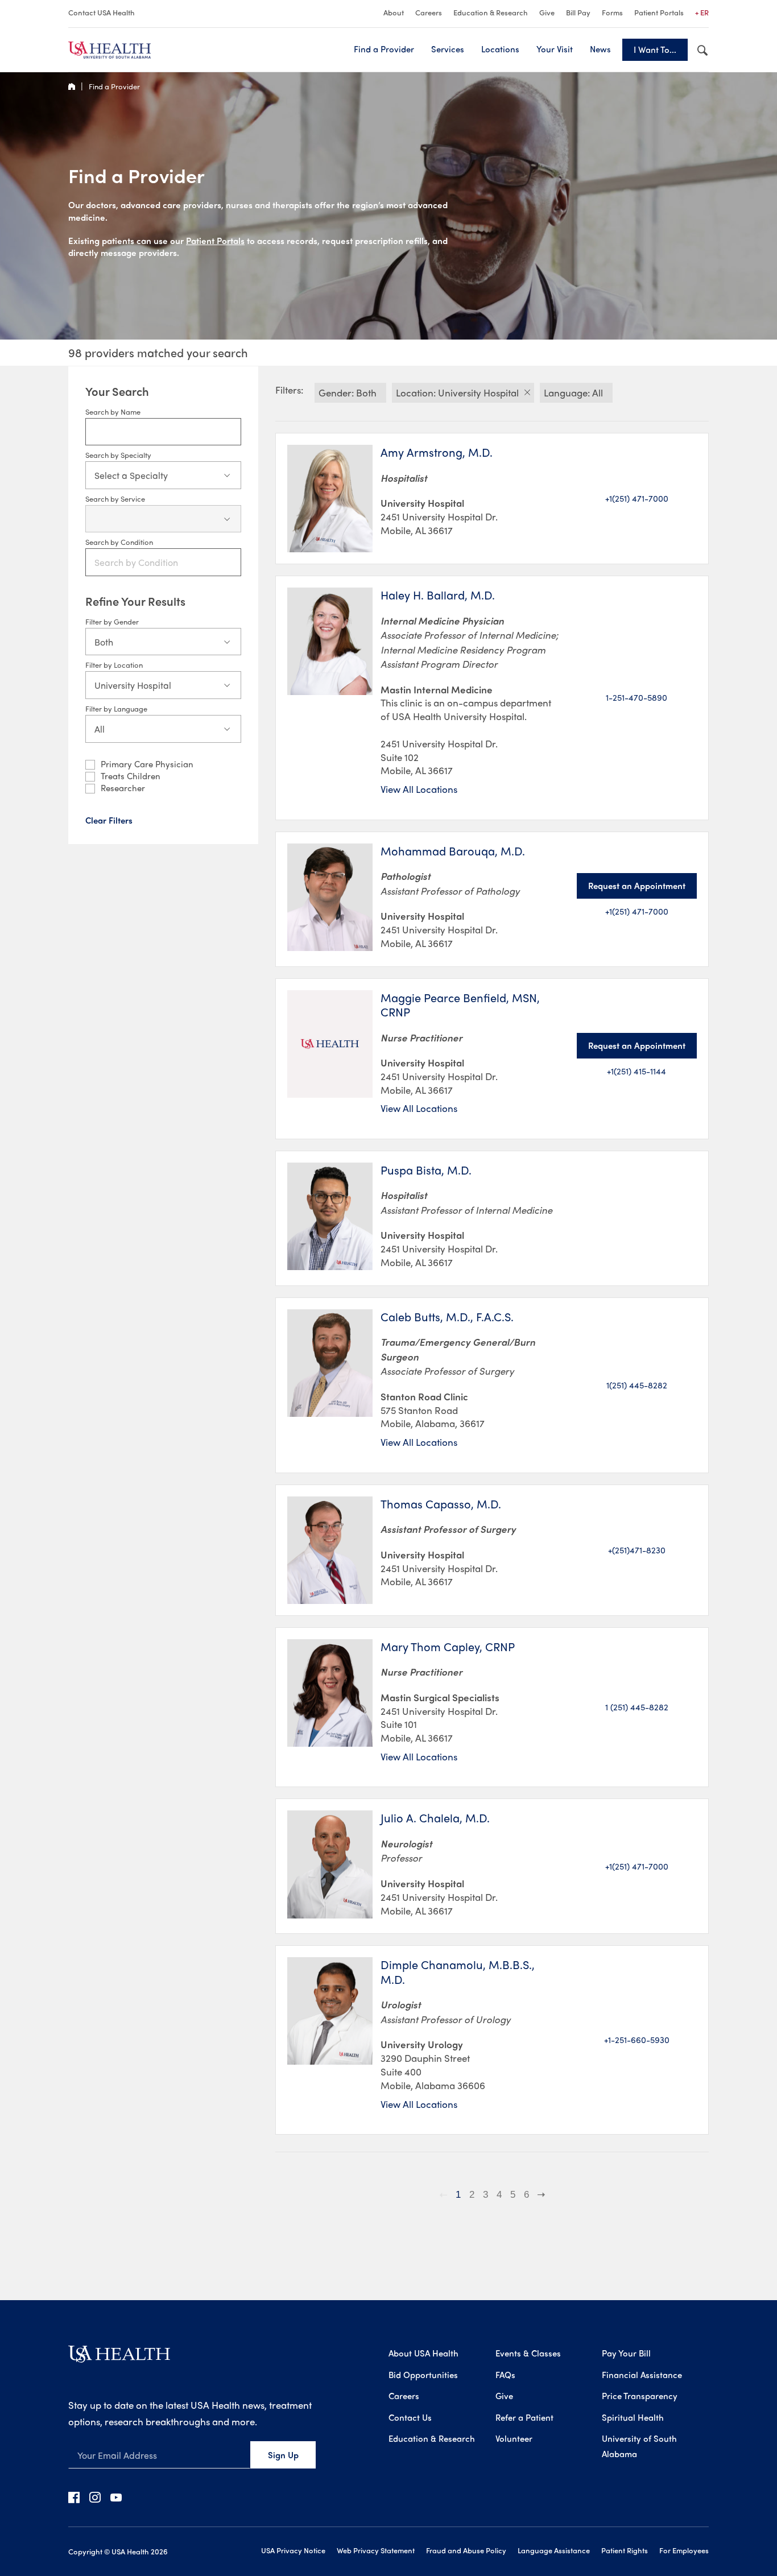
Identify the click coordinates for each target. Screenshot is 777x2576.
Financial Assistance (642, 2375)
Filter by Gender (112, 621)
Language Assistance (554, 2550)
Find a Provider (384, 49)
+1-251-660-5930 (637, 2040)
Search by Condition (119, 542)
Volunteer (514, 2438)
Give (547, 12)
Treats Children (131, 776)
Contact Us (410, 2417)
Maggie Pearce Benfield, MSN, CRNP (460, 1005)
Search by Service (115, 499)
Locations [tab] (500, 49)
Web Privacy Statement (376, 2550)
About (394, 12)
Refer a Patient (524, 2417)
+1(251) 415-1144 (637, 1071)
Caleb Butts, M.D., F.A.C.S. (447, 1317)
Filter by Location (114, 665)
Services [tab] (448, 49)
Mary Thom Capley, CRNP (448, 1647)
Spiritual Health (633, 2417)
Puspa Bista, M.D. (426, 1170)
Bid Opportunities (423, 2375)
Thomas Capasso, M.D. (441, 1504)
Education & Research (491, 12)
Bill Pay (578, 12)
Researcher (123, 788)
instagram (95, 2497)
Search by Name (113, 412)
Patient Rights (625, 2550)
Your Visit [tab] (555, 49)
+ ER (702, 12)
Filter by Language (116, 708)
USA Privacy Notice (293, 2550)
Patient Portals (659, 12)
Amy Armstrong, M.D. (437, 452)
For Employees (684, 2550)
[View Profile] (330, 499)
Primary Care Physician (147, 764)
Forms (612, 12)
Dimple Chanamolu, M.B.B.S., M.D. (458, 1972)
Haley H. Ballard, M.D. (438, 595)
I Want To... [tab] (655, 49)
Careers (429, 12)
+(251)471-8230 (637, 1550)
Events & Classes (528, 2353)
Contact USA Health (102, 12)
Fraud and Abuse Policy (466, 2550)
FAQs (505, 2375)
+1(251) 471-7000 (637, 498)
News (600, 49)
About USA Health (423, 2353)
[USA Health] (119, 2358)
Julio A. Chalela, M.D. (435, 1818)
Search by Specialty (118, 455)
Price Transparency (640, 2396)
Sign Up (283, 2455)
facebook (74, 2497)
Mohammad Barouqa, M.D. (453, 851)
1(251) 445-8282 (637, 1385)
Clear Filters (109, 820)
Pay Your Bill (626, 2353)
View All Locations (419, 789)
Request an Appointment (637, 886)
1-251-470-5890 (637, 697)
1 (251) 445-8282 (637, 1707)
